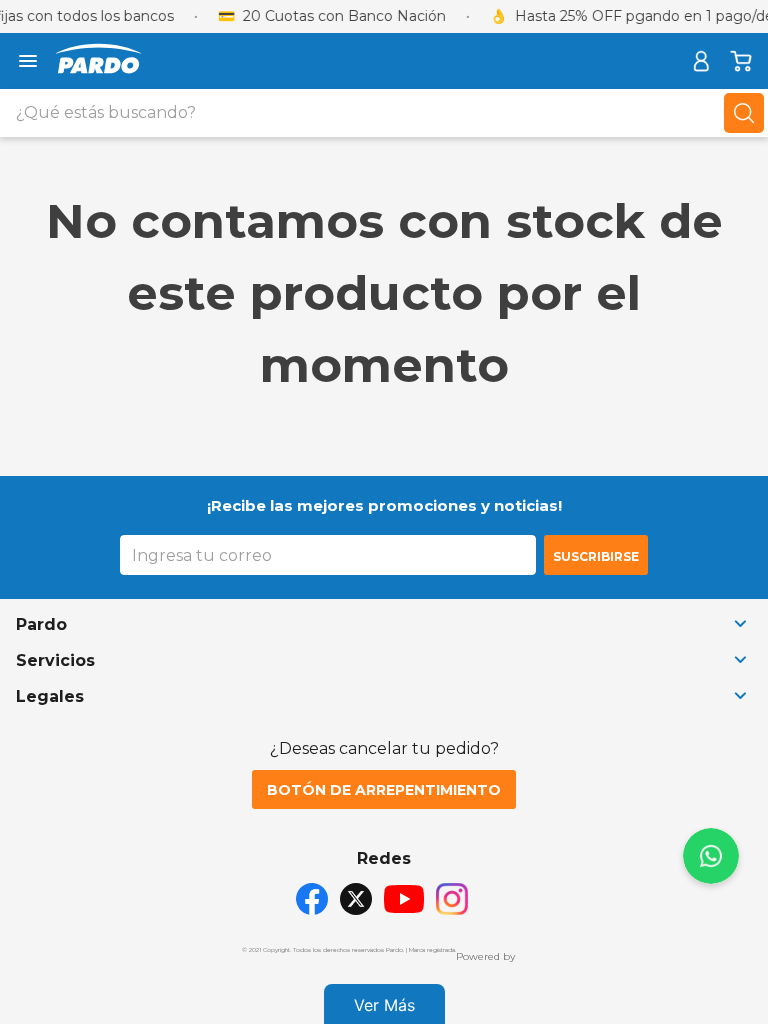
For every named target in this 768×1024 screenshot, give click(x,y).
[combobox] (384, 113)
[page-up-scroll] (711, 856)
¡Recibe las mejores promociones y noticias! (384, 505)
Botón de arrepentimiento (384, 790)
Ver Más (384, 1005)
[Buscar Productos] (744, 113)
